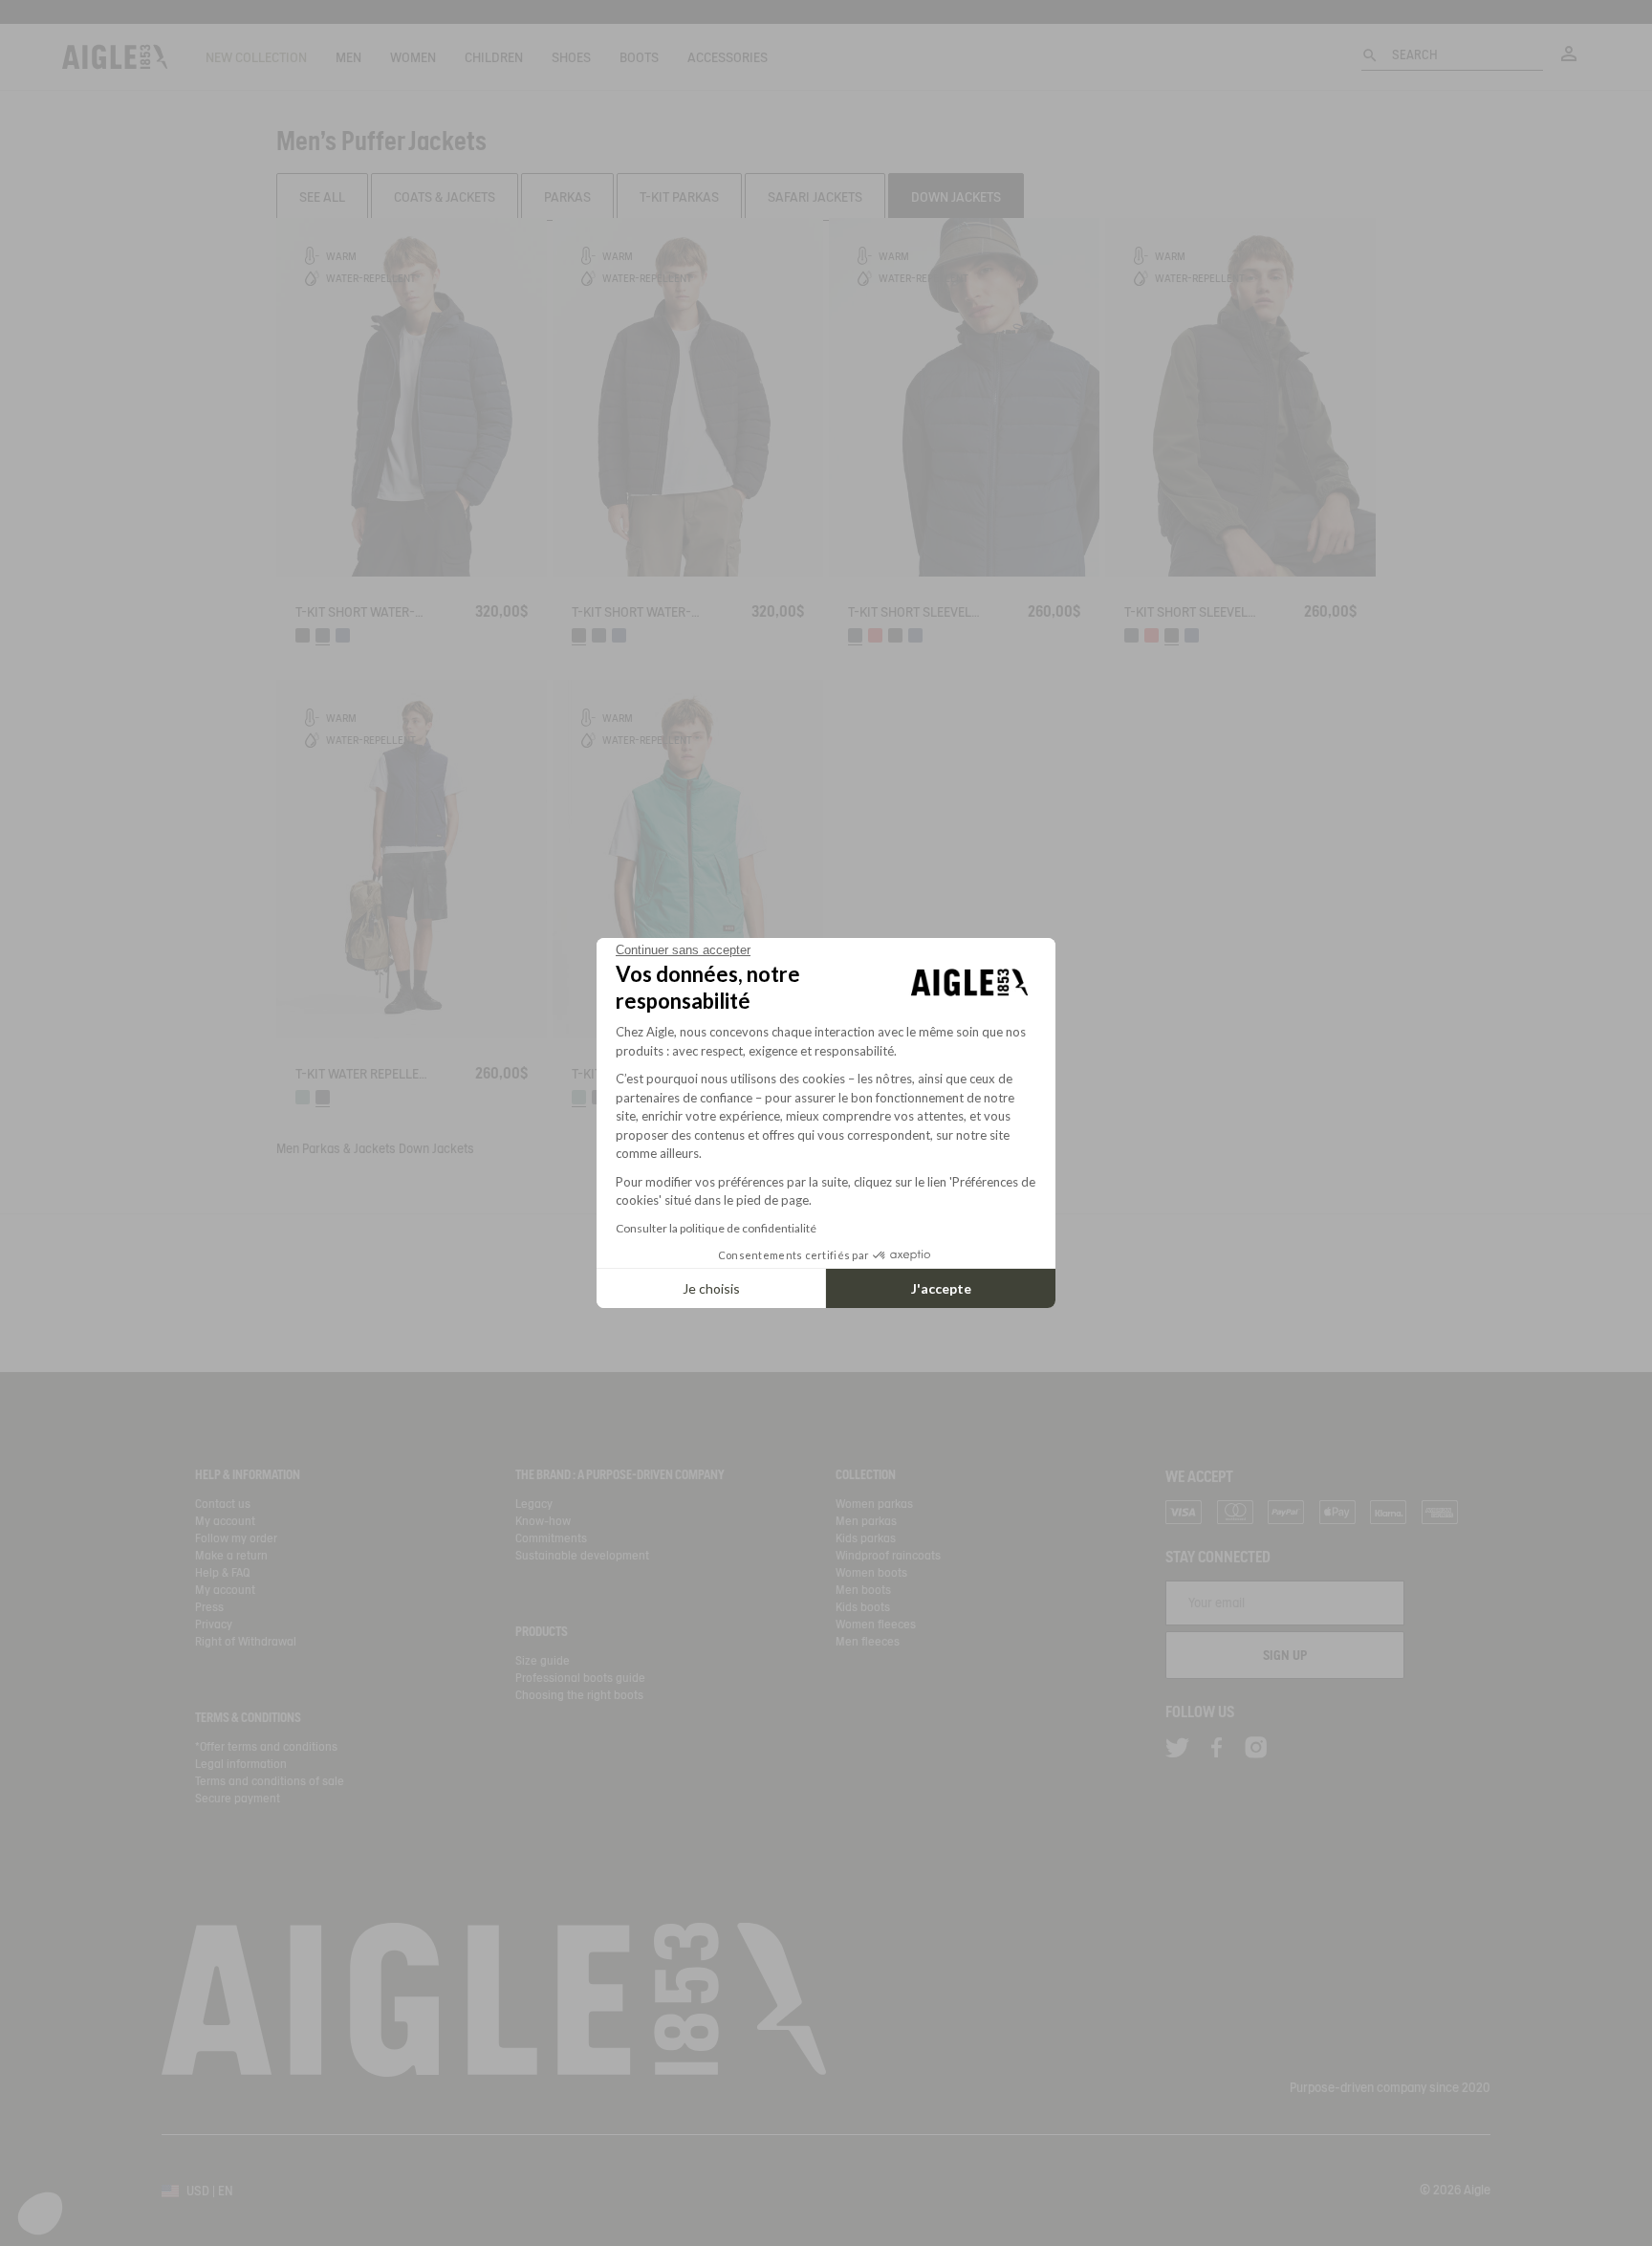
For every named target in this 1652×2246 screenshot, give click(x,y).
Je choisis (711, 1288)
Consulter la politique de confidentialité (716, 1228)
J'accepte (941, 1288)
